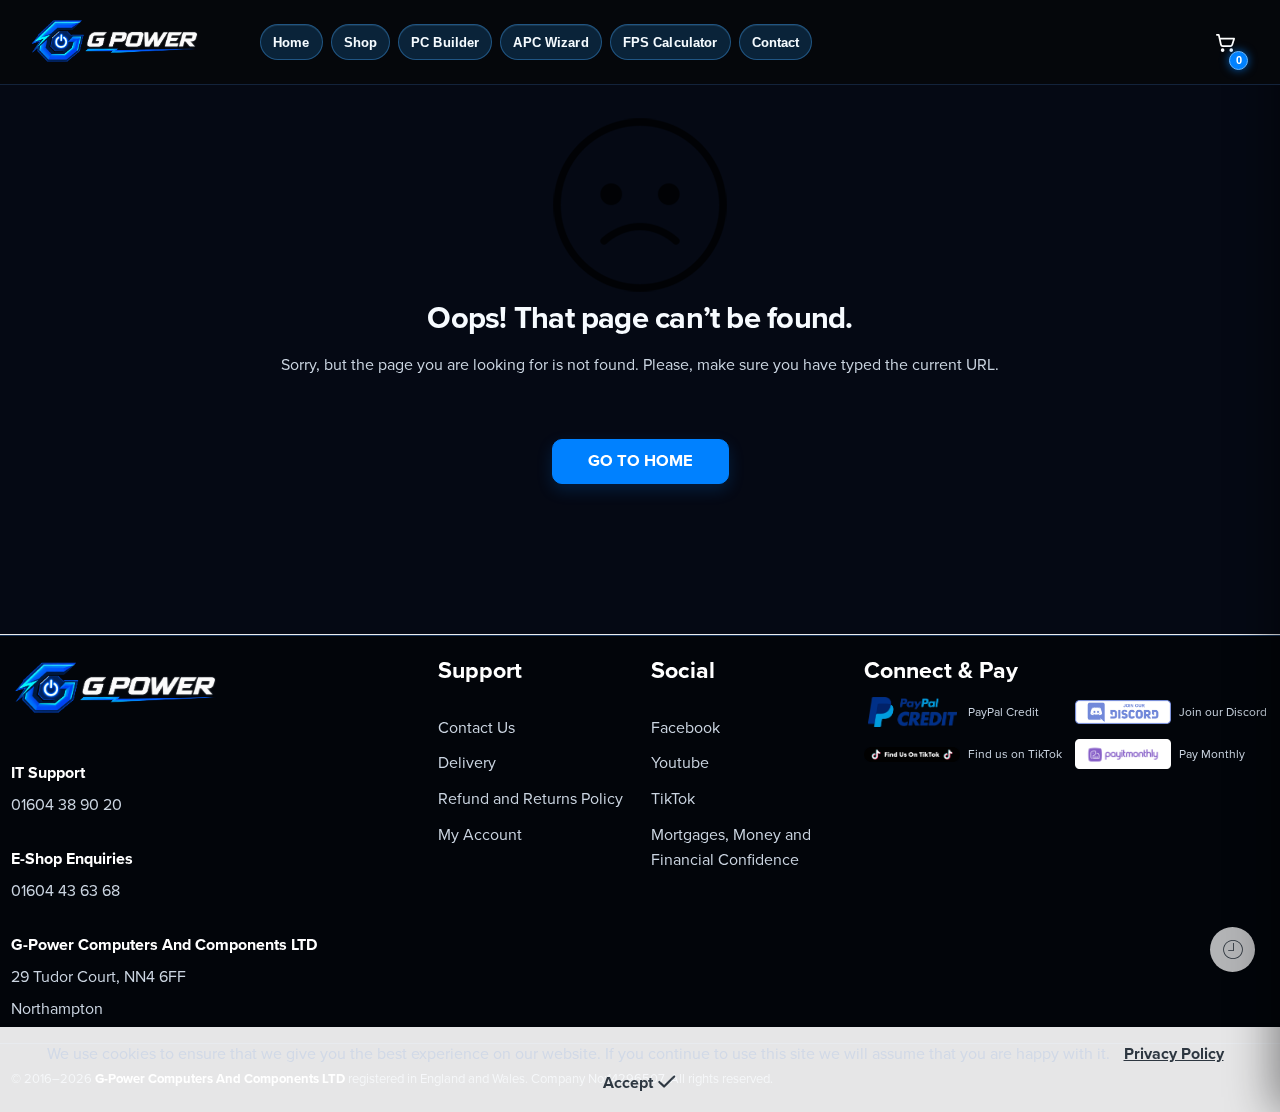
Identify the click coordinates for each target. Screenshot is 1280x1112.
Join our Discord (1223, 712)
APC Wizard (550, 42)
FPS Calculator (670, 42)
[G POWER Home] (137, 42)
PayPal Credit (1003, 712)
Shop (361, 42)
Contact (776, 42)
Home (291, 42)
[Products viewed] (1232, 949)
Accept (628, 1083)
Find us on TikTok (1013, 754)
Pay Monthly (1212, 754)
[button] (1225, 42)
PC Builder (445, 42)
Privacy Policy (1174, 1054)
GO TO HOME (640, 461)
